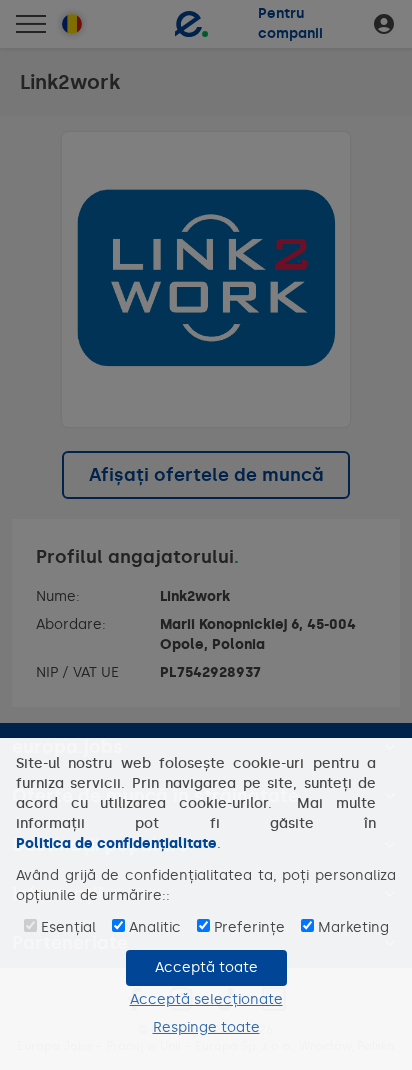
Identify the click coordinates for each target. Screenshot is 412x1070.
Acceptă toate (206, 967)
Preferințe (249, 927)
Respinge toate (206, 1027)
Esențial (68, 927)
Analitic (155, 927)
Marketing (353, 927)
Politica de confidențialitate (116, 843)
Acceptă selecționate (206, 999)
